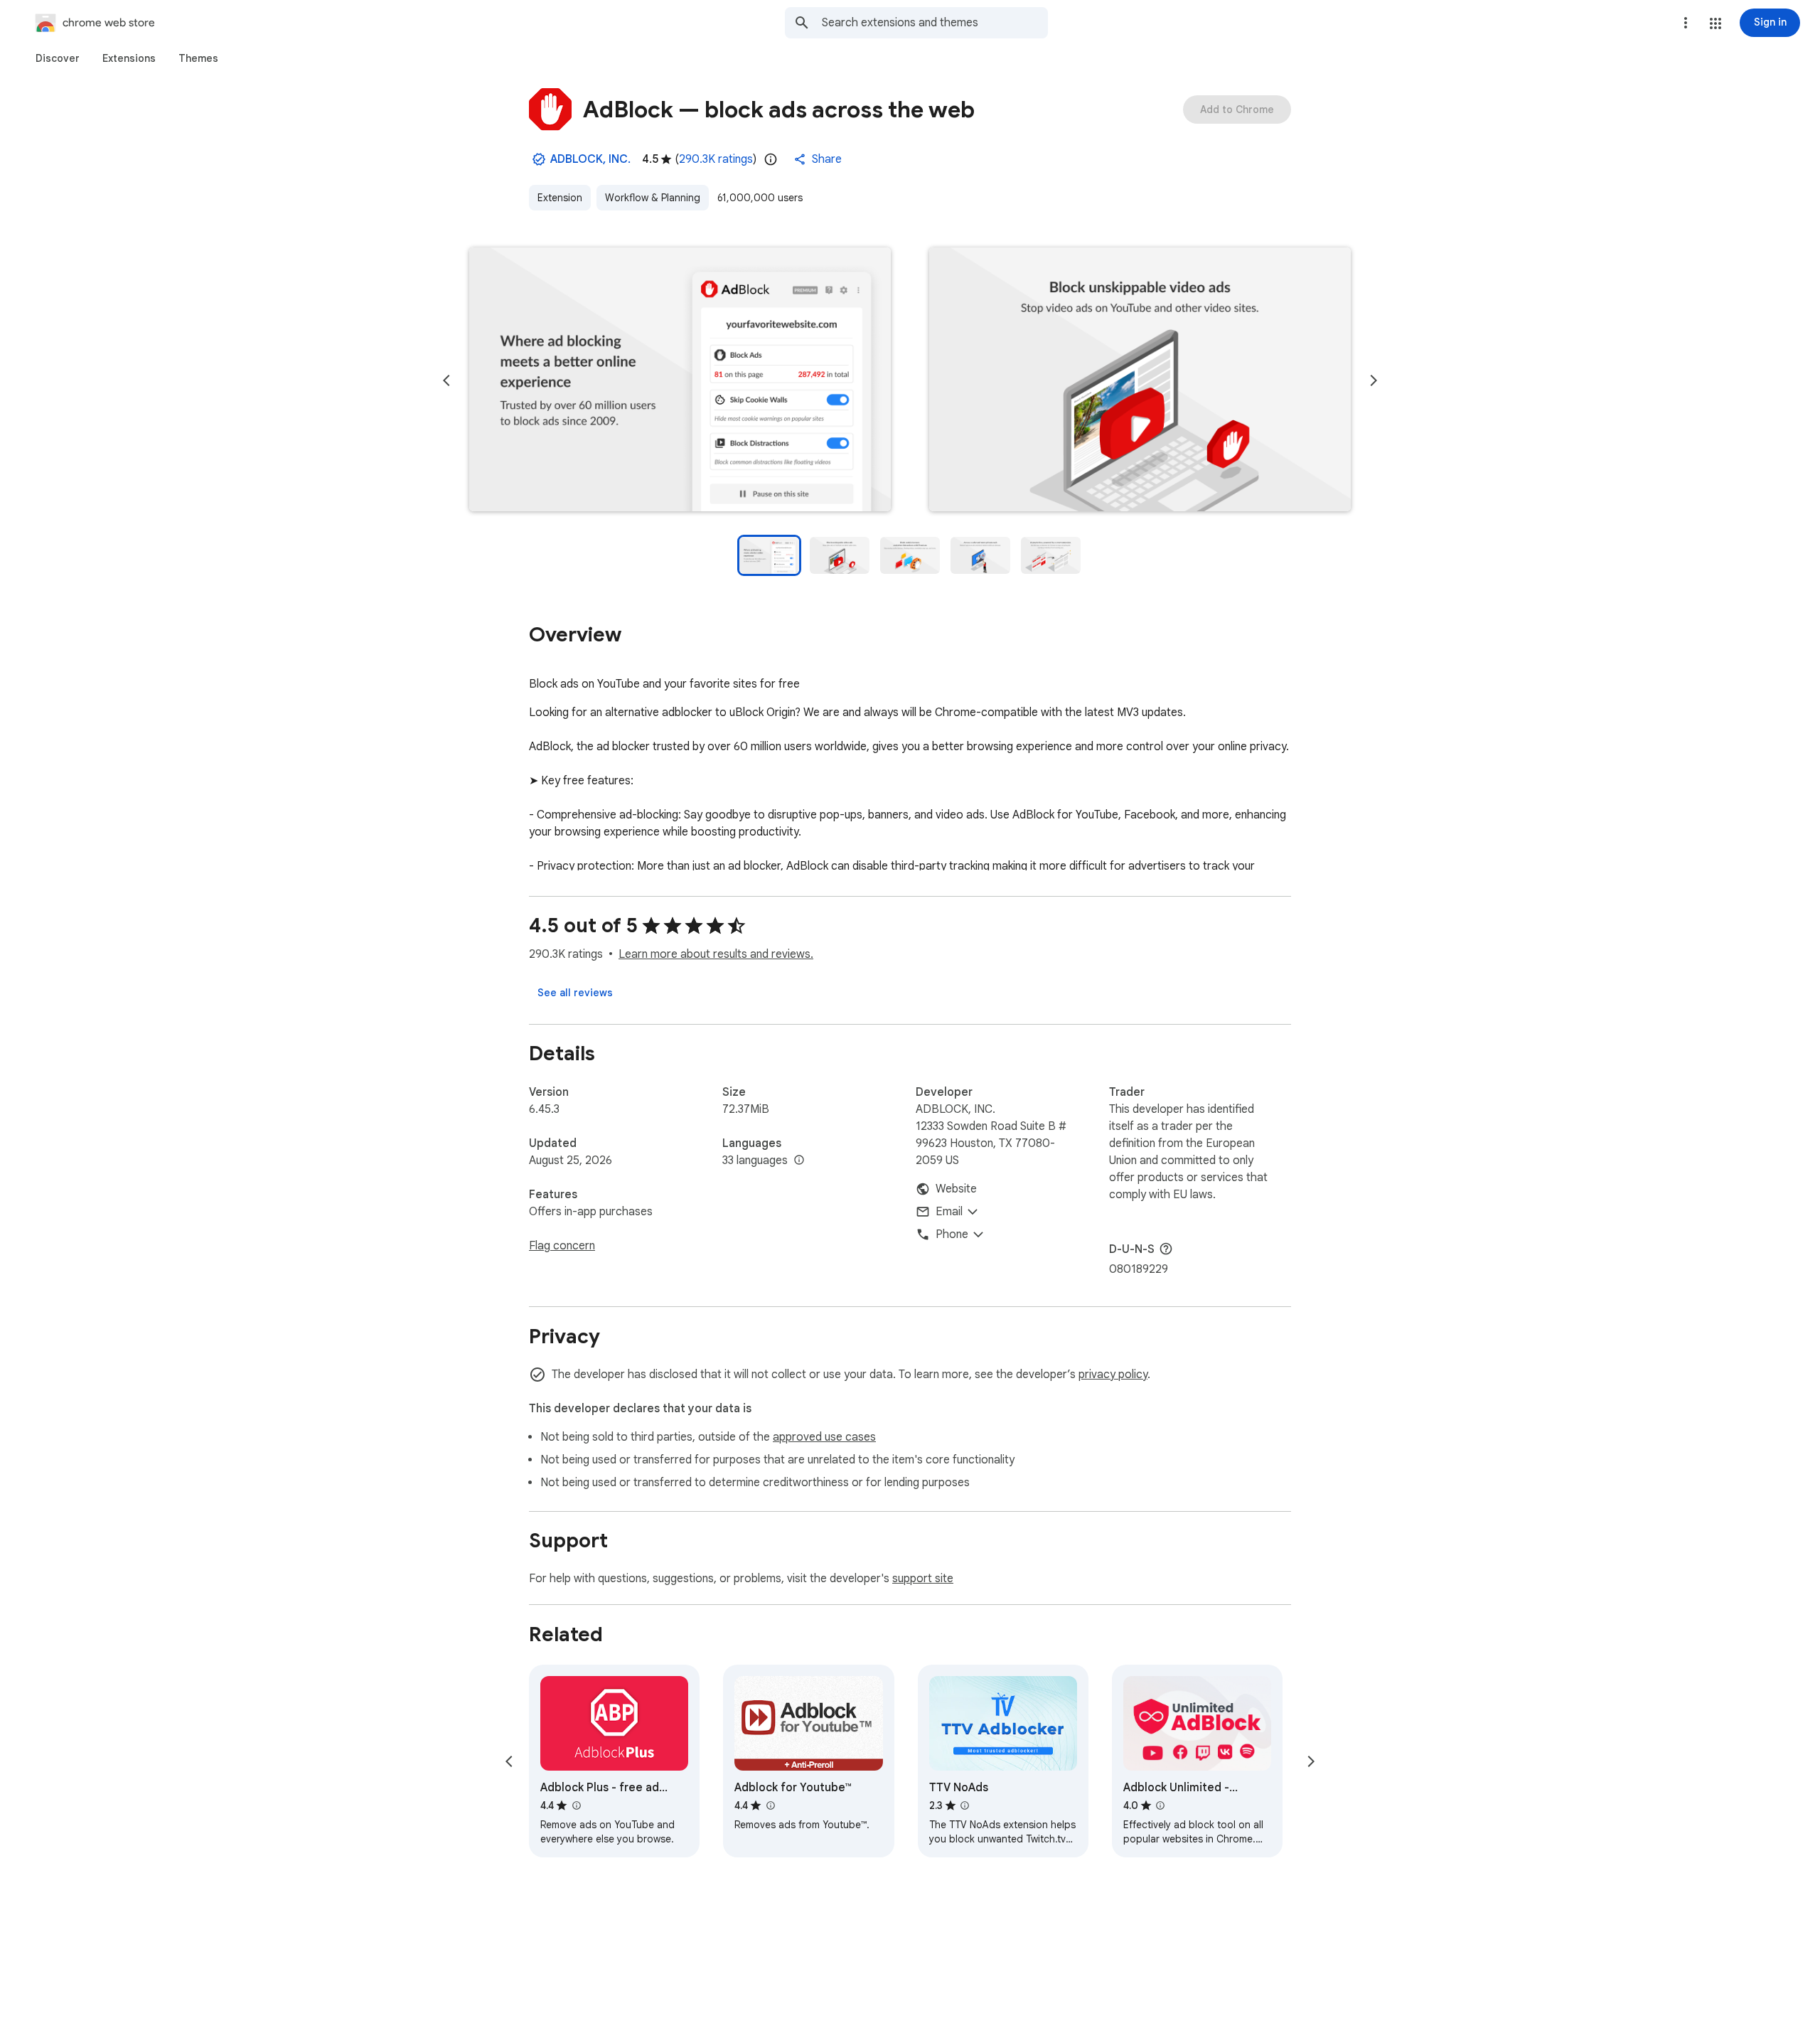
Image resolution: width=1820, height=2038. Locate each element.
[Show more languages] (799, 1161)
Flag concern (562, 1246)
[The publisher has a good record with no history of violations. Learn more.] (539, 159)
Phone (952, 1234)
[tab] (58, 58)
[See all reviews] (575, 993)
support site (923, 1579)
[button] (1715, 23)
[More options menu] (1686, 23)
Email (949, 1212)
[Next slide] (1374, 380)
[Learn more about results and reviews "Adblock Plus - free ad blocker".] (576, 1805)
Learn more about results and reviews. (716, 954)
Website (956, 1189)
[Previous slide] (446, 380)
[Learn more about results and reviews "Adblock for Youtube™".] (770, 1805)
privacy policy (1113, 1375)
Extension (560, 198)
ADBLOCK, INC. (590, 159)
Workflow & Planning (653, 198)
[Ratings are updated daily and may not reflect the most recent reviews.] (771, 159)
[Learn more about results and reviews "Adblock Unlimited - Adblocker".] (1160, 1805)
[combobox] (935, 23)
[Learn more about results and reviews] (1166, 1249)
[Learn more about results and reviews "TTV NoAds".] (965, 1805)
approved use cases (824, 1437)
